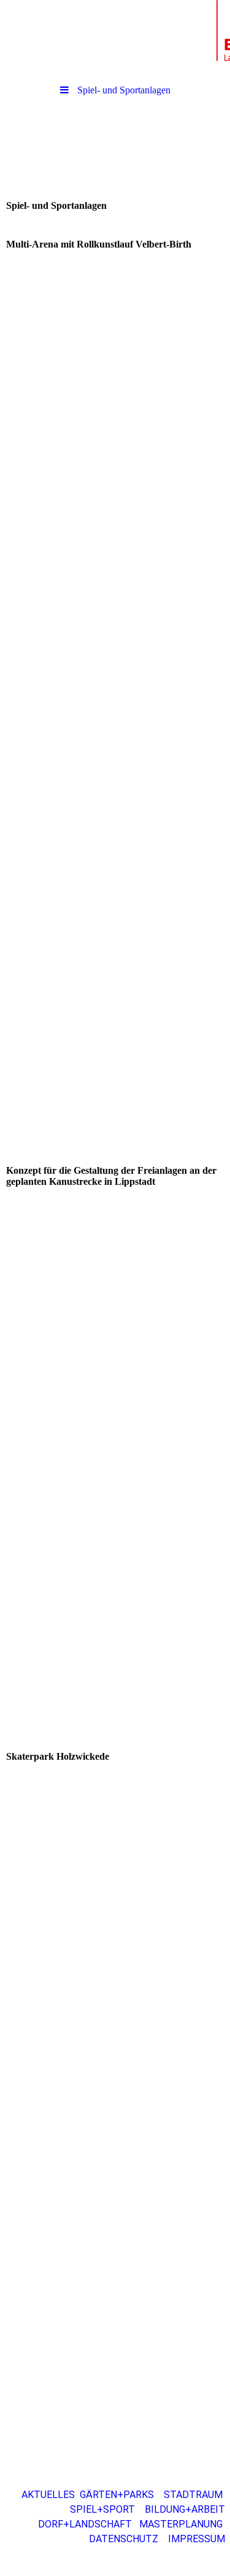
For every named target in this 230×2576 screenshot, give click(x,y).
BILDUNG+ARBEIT (185, 2509)
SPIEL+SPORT (102, 2509)
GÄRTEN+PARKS (117, 2495)
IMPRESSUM (199, 2539)
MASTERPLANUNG (181, 2524)
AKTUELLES (48, 2495)
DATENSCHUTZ (128, 2539)
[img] (115, 34)
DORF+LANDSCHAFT (86, 2524)
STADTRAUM (193, 2495)
